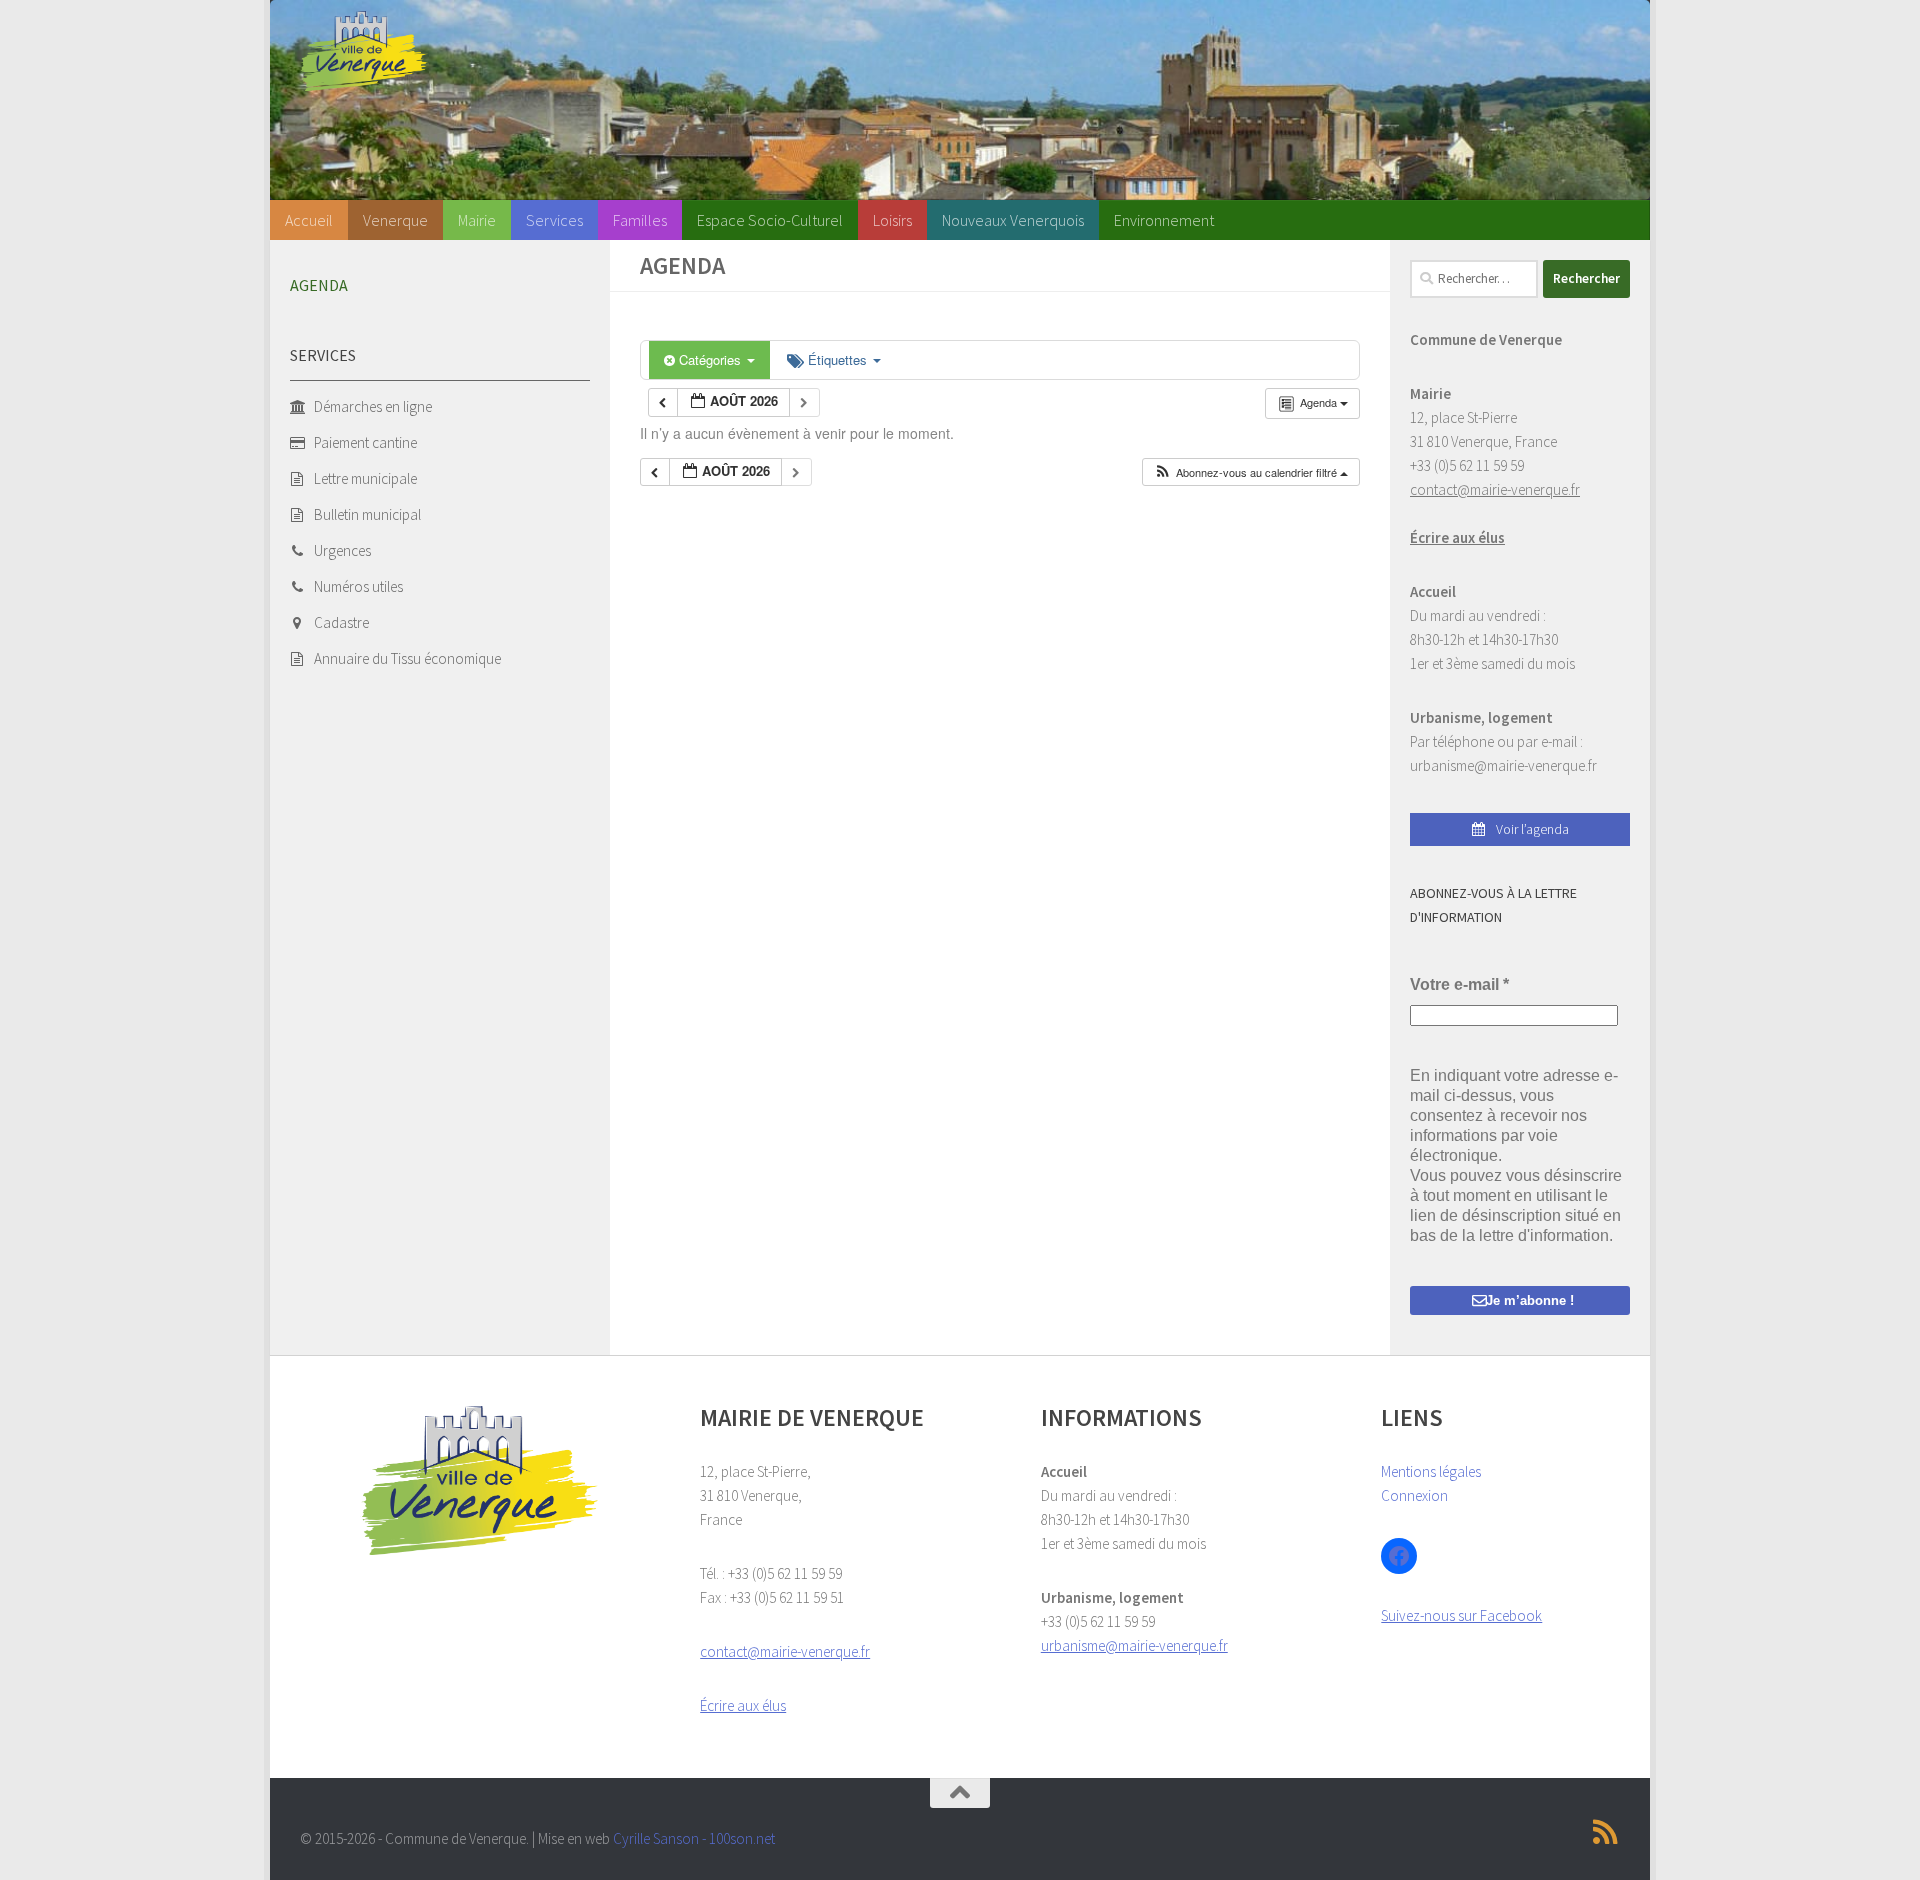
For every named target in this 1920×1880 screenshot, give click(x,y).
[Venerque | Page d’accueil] (364, 51)
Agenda (319, 285)
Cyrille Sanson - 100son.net (694, 1838)
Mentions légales (1431, 1471)
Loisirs (892, 220)
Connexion (1414, 1495)
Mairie (477, 220)
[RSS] (1606, 1832)
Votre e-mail (1459, 984)
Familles (640, 220)
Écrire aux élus (1457, 537)
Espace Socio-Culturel (770, 220)
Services (554, 220)
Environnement (1164, 220)
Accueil (309, 220)
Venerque (395, 220)
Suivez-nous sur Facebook (1461, 1615)
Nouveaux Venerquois (1013, 220)
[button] (1250, 472)
